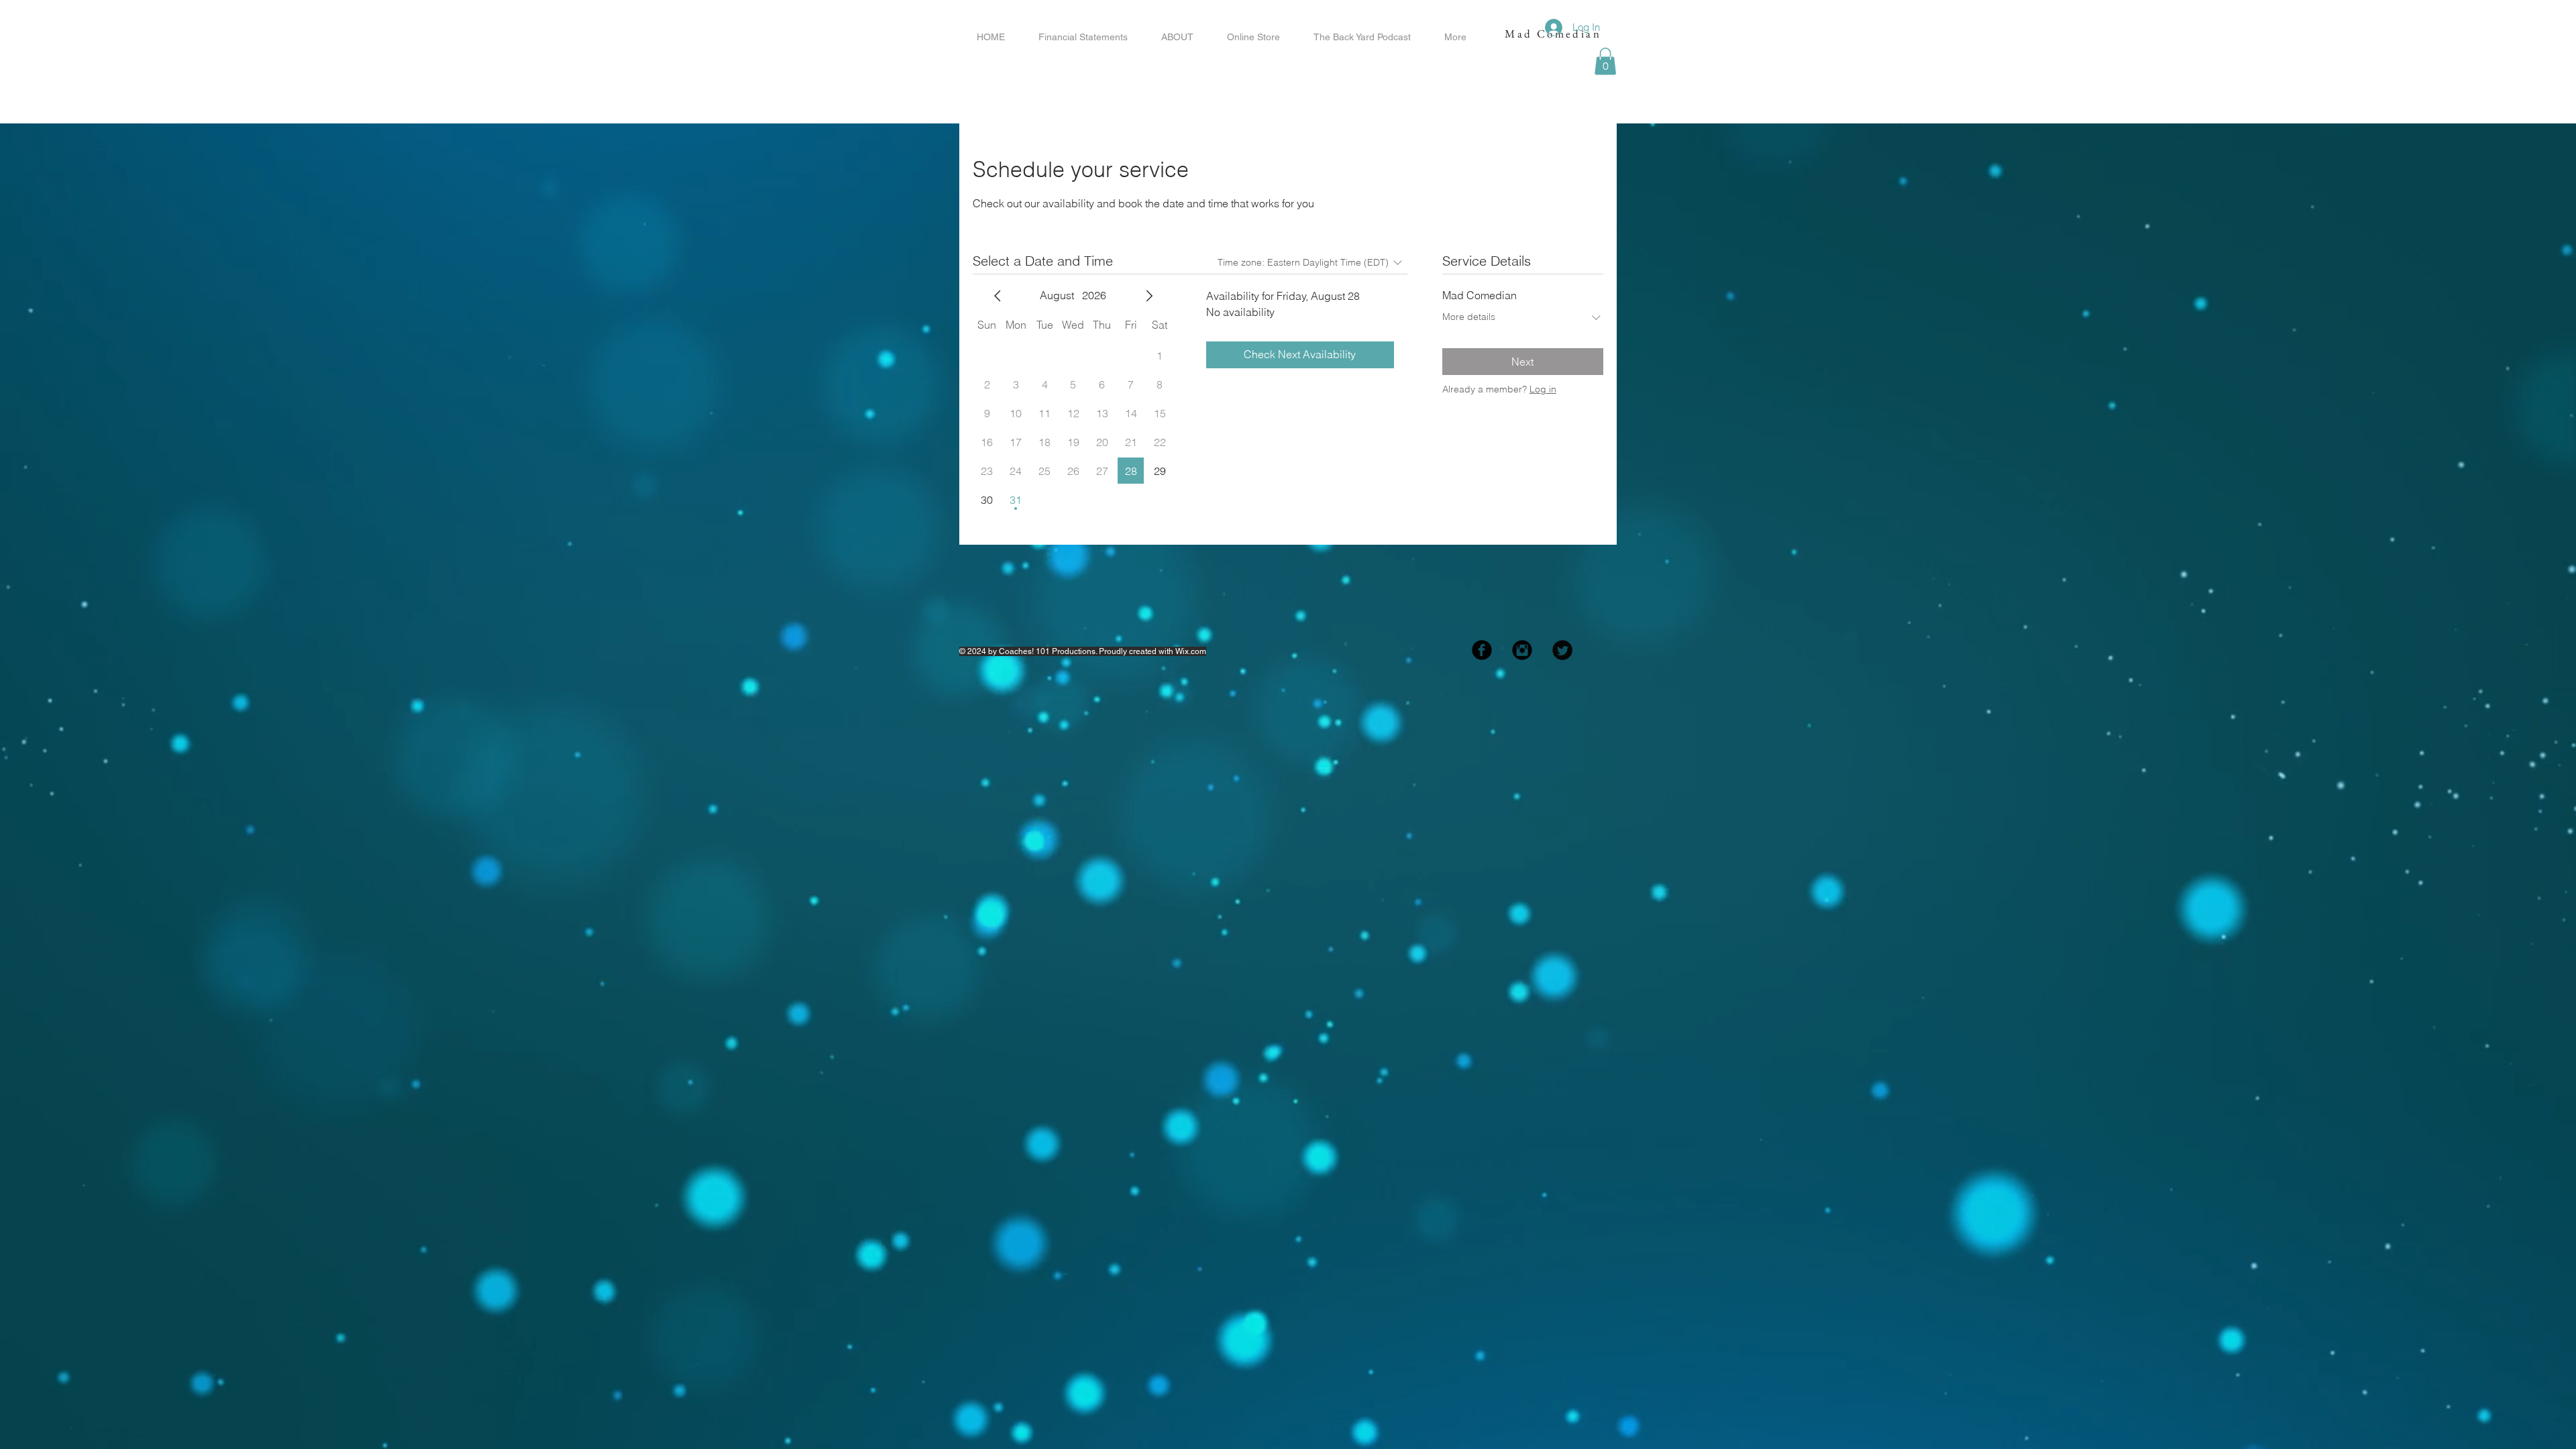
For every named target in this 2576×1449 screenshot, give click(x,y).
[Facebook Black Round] (1482, 650)
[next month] (1149, 296)
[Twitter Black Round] (1562, 650)
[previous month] (998, 296)
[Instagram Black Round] (1522, 650)
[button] (1605, 61)
